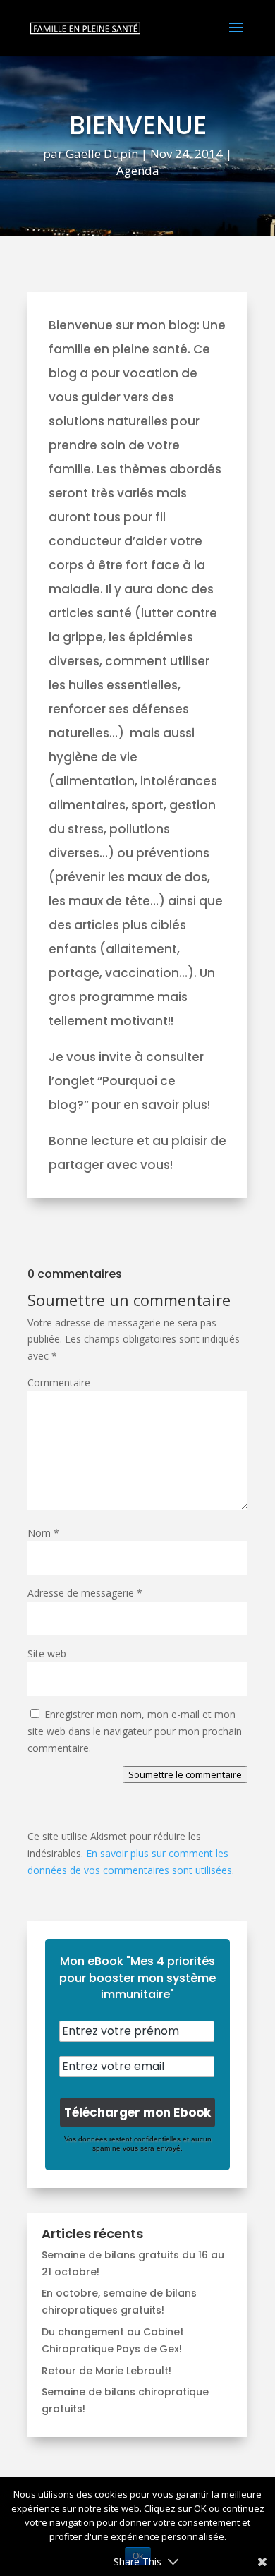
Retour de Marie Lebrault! (106, 2371)
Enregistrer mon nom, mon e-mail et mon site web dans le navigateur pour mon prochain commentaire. (135, 1731)
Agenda (138, 170)
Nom (43, 1533)
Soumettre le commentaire (185, 1774)
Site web (47, 1653)
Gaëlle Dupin (102, 153)
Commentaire (59, 1383)
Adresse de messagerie (85, 1593)
